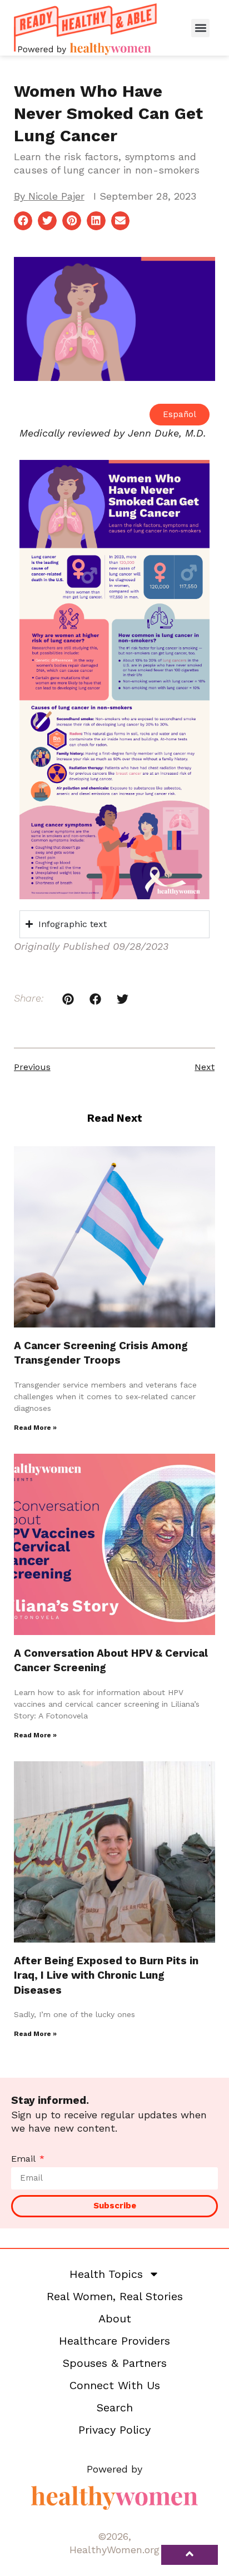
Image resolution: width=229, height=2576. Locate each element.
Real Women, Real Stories (115, 2296)
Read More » (35, 1428)
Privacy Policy (114, 2430)
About (115, 2319)
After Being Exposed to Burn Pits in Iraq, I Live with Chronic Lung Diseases (106, 1975)
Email (24, 2159)
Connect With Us (115, 2385)
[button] (200, 28)
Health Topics (106, 2274)
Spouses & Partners (115, 2363)
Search (115, 2407)
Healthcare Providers (114, 2341)
